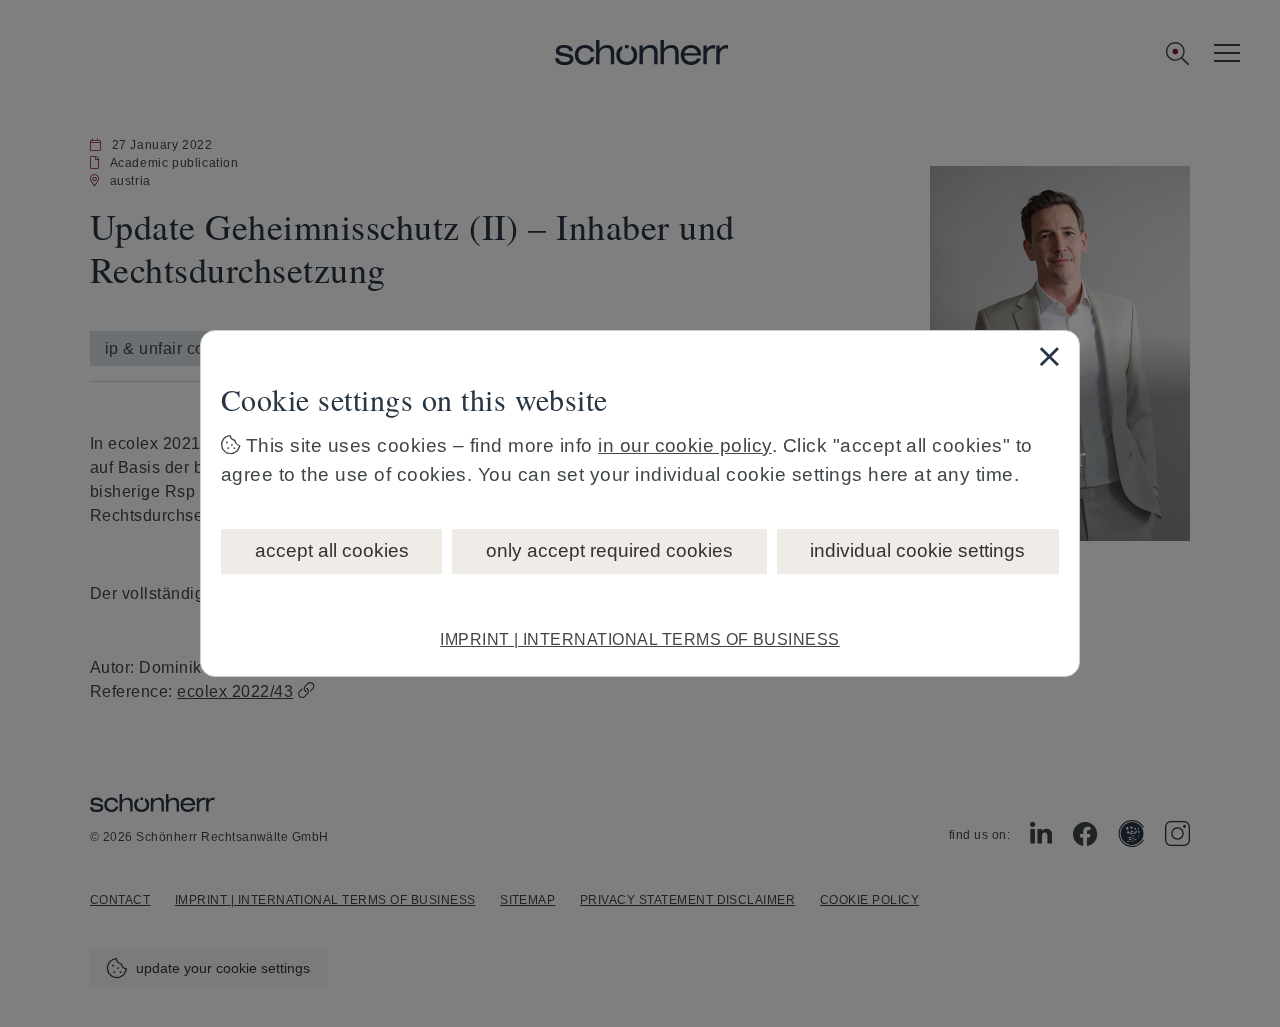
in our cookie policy (685, 445)
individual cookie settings (917, 550)
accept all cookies (332, 550)
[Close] (1049, 356)
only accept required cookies (609, 550)
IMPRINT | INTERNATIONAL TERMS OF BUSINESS (640, 639)
